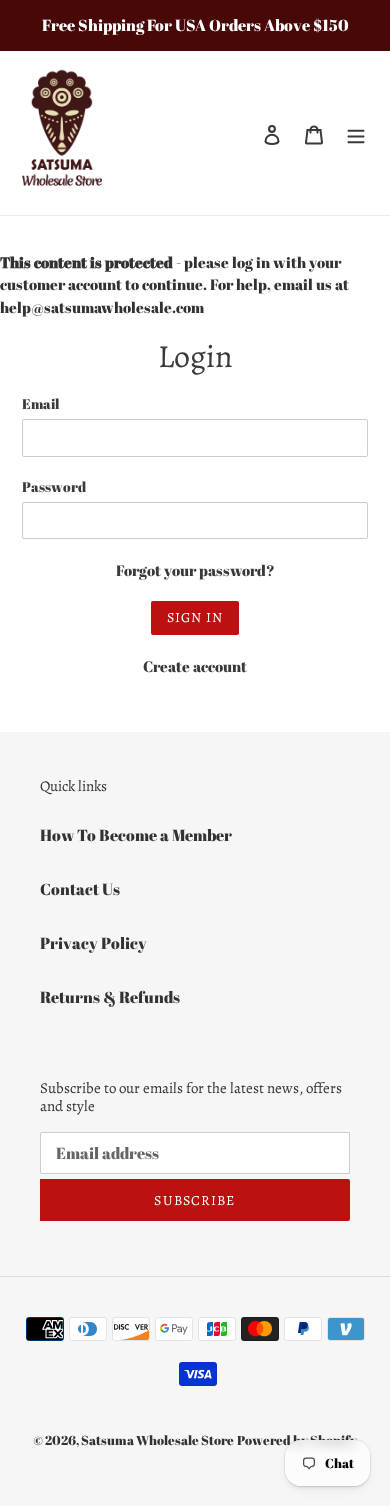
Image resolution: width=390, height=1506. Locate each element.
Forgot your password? (195, 570)
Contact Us (80, 889)
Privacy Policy (93, 943)
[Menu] (356, 133)
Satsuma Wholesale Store (157, 1440)
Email (40, 403)
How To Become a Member (136, 835)
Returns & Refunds (110, 997)
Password (54, 486)
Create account (195, 666)
